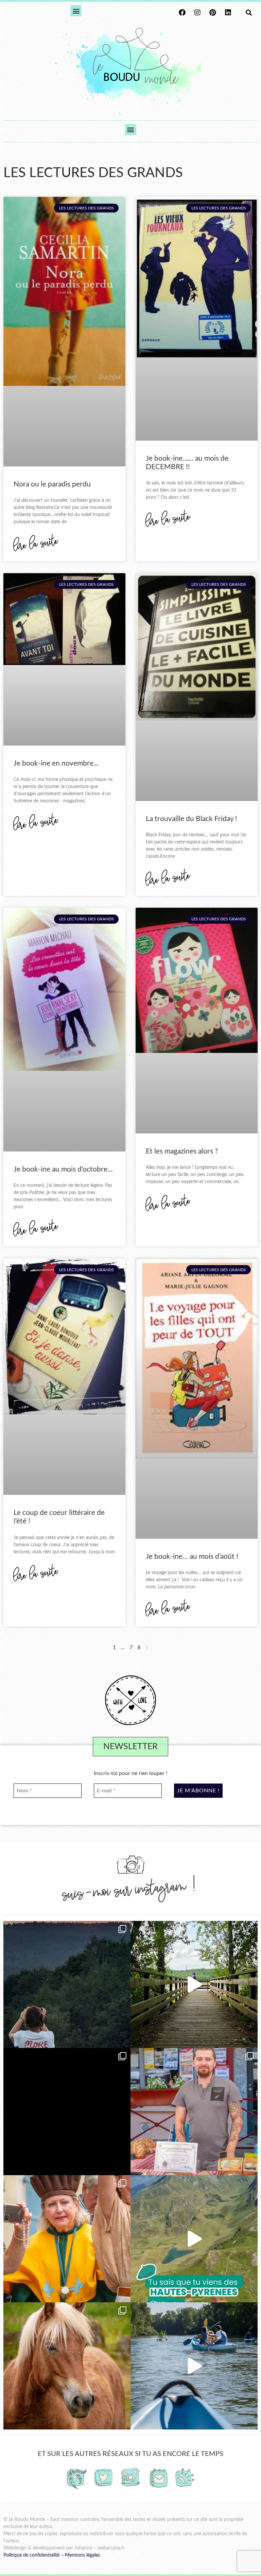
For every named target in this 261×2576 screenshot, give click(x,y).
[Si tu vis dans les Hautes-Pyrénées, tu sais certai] (194, 2239)
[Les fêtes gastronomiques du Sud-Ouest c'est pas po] (194, 2112)
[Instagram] (197, 13)
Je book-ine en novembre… (56, 763)
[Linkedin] (228, 13)
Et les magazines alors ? (182, 1151)
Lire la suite (36, 544)
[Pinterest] (213, 13)
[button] (76, 11)
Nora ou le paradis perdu (52, 484)
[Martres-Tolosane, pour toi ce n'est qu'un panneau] (194, 2366)
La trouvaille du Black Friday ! (192, 819)
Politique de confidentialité (31, 2555)
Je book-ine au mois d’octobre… (63, 1169)
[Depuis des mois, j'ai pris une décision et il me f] (67, 2112)
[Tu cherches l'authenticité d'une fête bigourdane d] (67, 2239)
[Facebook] (182, 13)
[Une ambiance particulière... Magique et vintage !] (67, 1984)
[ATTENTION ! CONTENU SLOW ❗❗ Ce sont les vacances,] (194, 1984)
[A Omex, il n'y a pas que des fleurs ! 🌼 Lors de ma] (67, 2366)
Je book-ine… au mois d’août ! (192, 1557)
